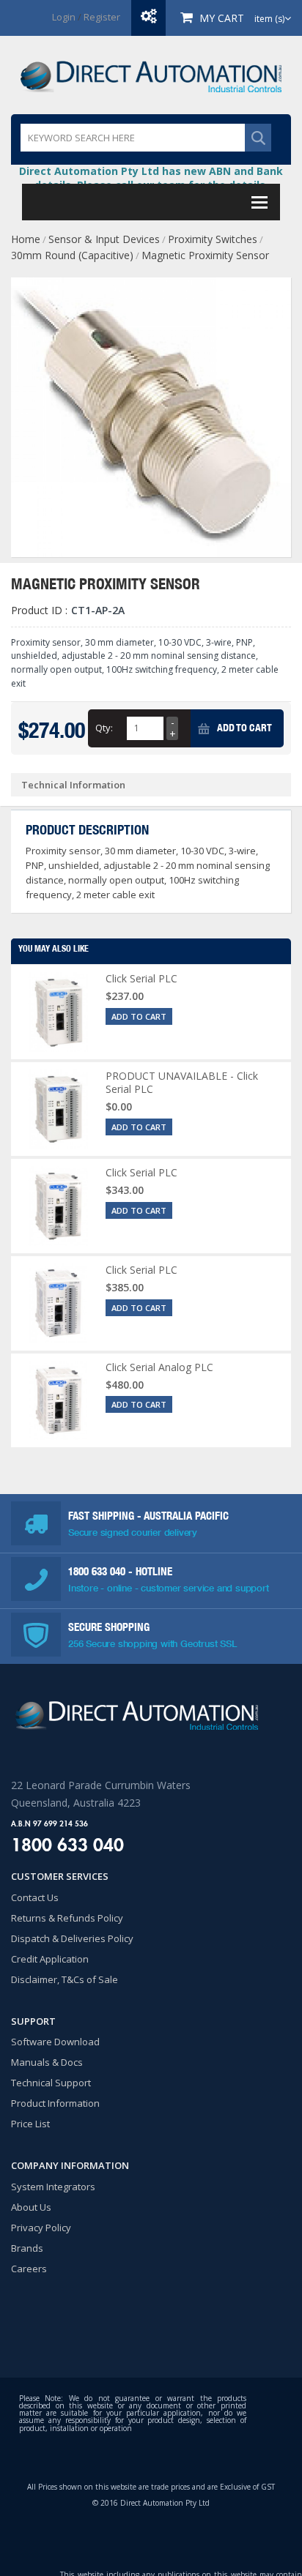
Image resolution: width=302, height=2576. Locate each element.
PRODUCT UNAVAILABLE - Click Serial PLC (182, 1082)
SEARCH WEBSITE (258, 138)
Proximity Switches (213, 239)
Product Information (55, 2103)
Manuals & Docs (47, 2062)
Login (64, 17)
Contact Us (35, 1897)
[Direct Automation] (151, 75)
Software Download (55, 2042)
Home (26, 239)
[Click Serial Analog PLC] (58, 1401)
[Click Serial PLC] (58, 1012)
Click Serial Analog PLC (159, 1367)
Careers (29, 2269)
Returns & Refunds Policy (67, 1918)
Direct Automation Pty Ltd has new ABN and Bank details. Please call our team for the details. (151, 178)
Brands (27, 2248)
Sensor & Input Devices (104, 239)
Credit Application (50, 1959)
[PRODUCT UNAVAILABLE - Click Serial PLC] (58, 1109)
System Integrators (53, 2187)
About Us (31, 2207)
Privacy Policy (41, 2228)
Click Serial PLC (141, 978)
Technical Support (51, 2083)
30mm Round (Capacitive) (72, 255)
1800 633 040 (98, 1571)
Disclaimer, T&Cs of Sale (65, 1979)
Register (102, 17)
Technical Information (73, 785)
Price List (30, 2124)
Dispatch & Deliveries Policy (72, 1938)
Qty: (104, 728)
